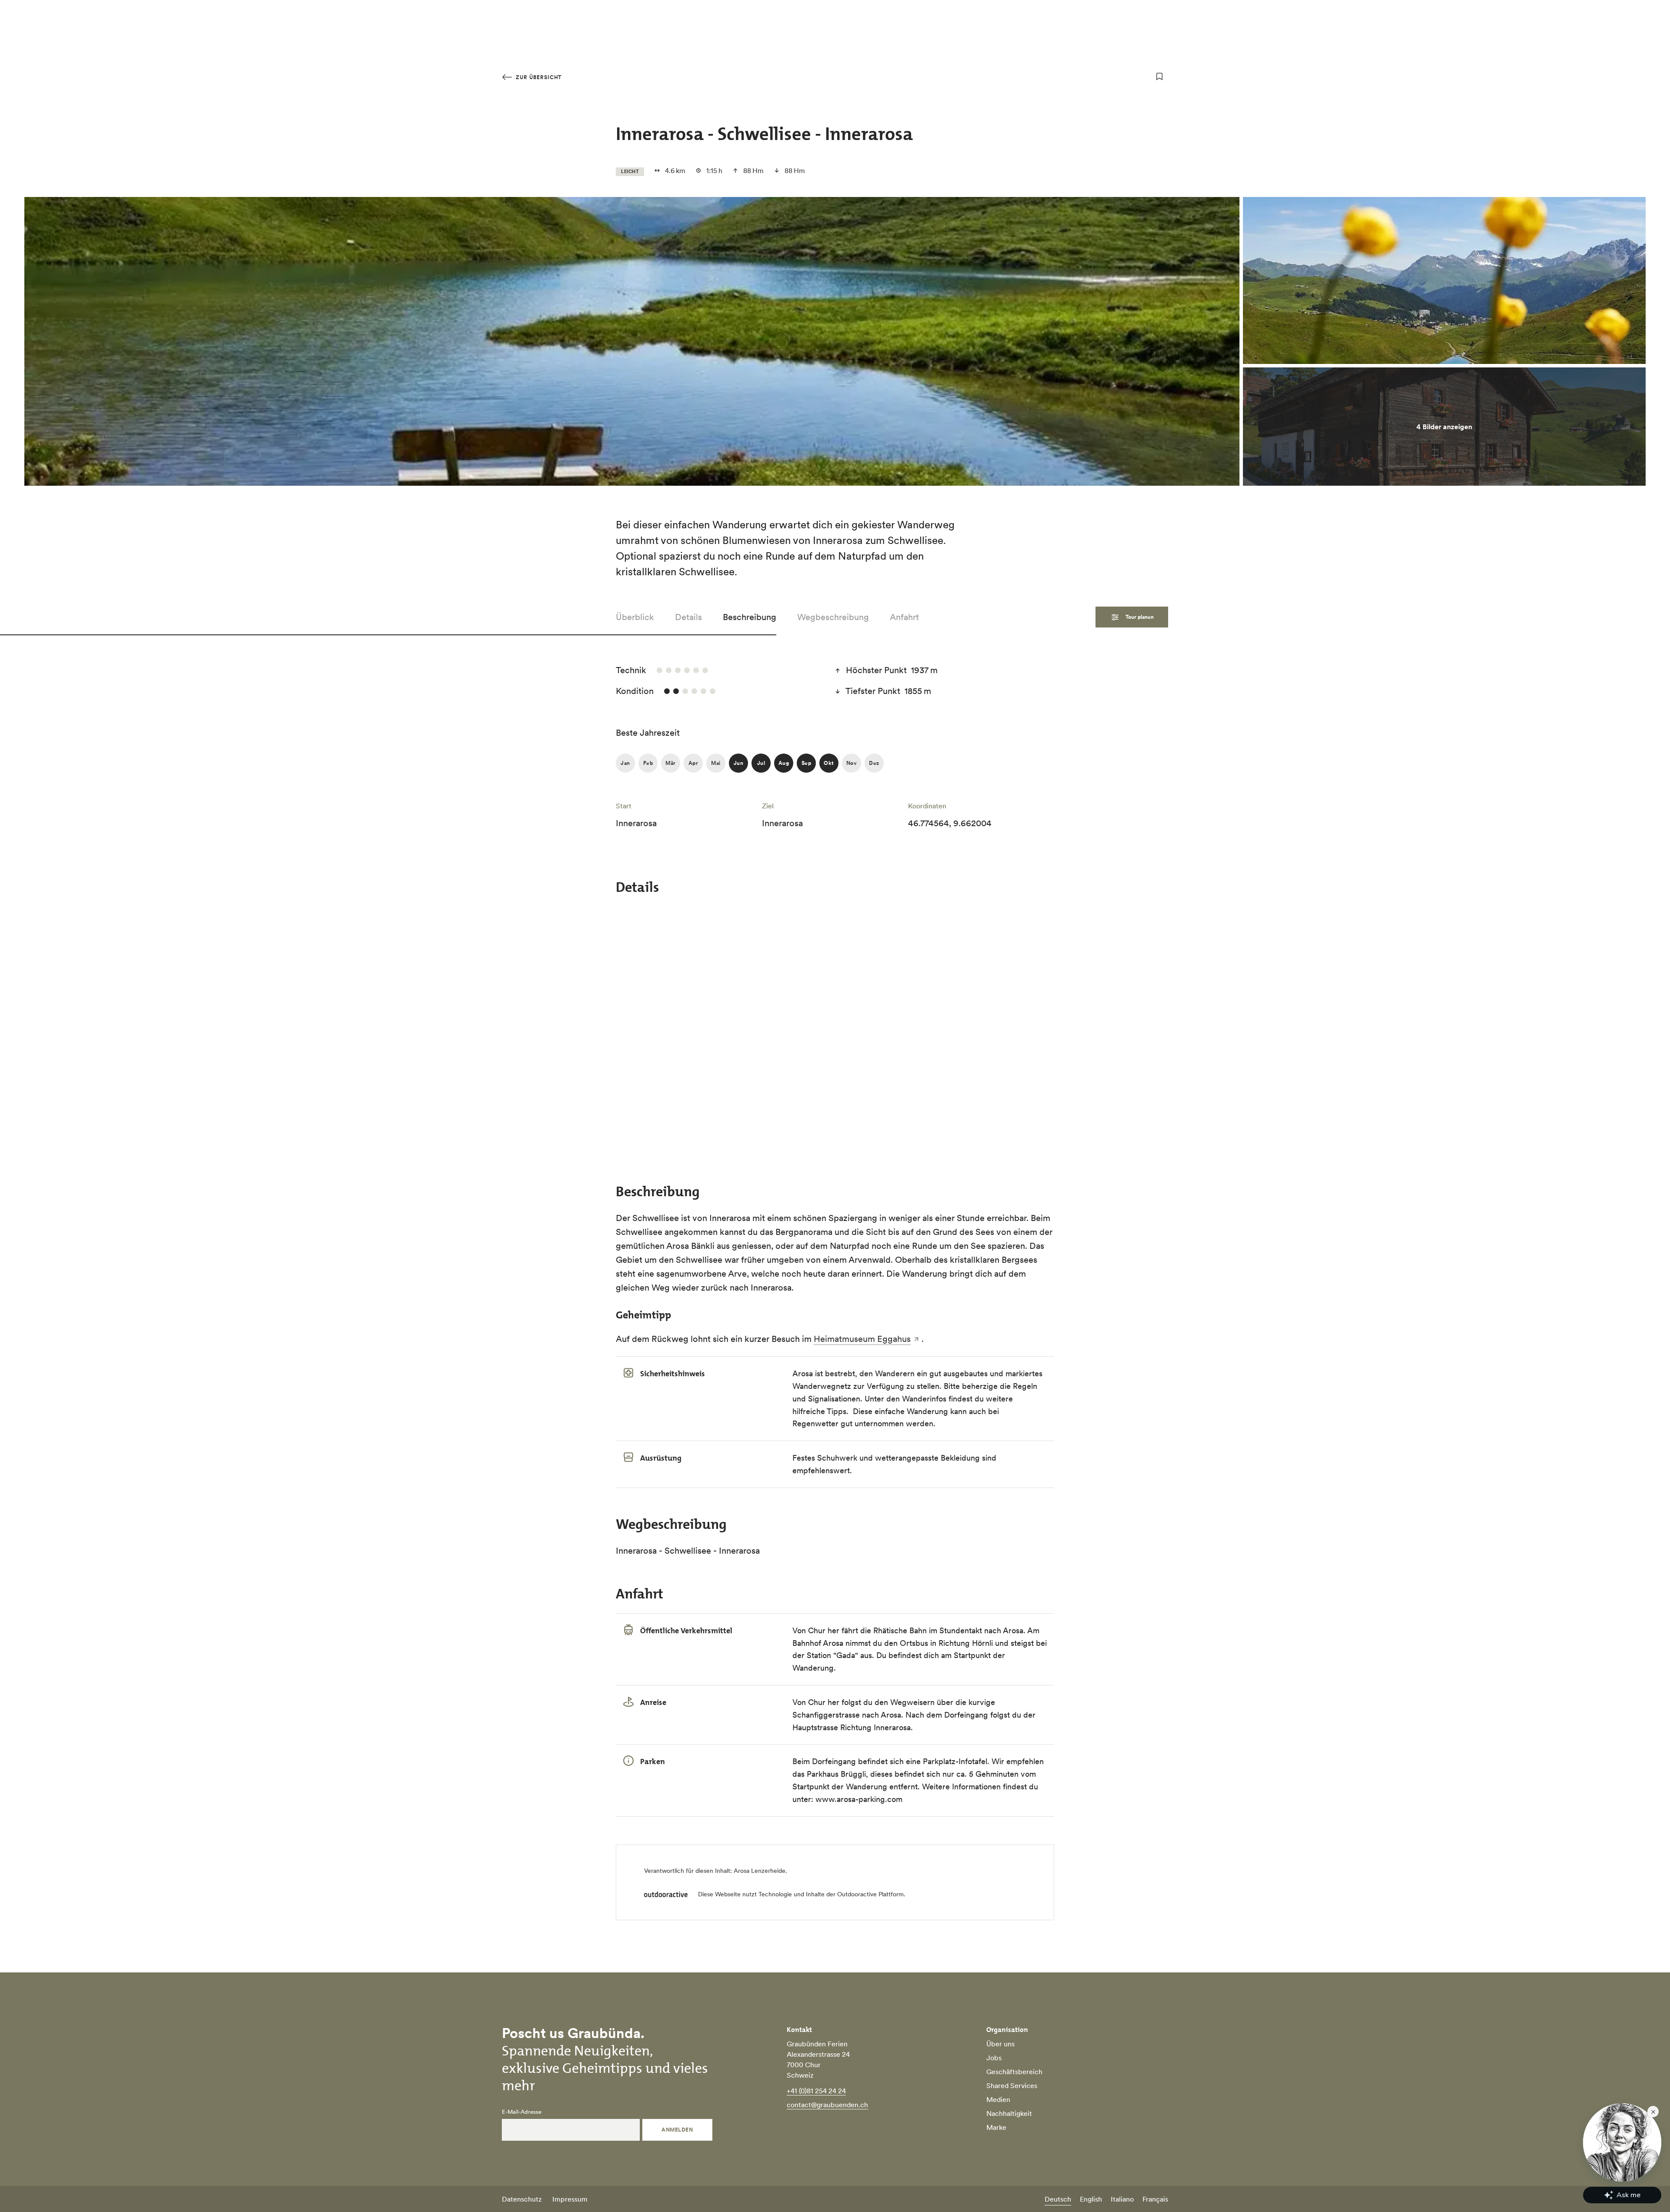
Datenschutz (522, 2199)
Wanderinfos (924, 1399)
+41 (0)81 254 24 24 (816, 2091)
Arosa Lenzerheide (760, 1871)
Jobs (994, 2058)
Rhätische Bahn (900, 1630)
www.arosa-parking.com (859, 1799)
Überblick (635, 617)
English (1091, 2199)
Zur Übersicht (538, 77)
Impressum (570, 2199)
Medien (998, 2099)
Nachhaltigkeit (1009, 2113)
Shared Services (1012, 2085)
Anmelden (677, 2130)
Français (1155, 2199)
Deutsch (1058, 2199)
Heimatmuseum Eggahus (862, 1339)
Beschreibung (750, 617)
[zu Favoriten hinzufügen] (1159, 77)
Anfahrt (904, 617)
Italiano (1122, 2199)
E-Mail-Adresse (522, 2112)
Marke (996, 2127)
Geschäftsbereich (1014, 2072)
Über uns (1000, 2044)
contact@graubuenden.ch (827, 2105)
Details (688, 617)
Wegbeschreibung (833, 617)
